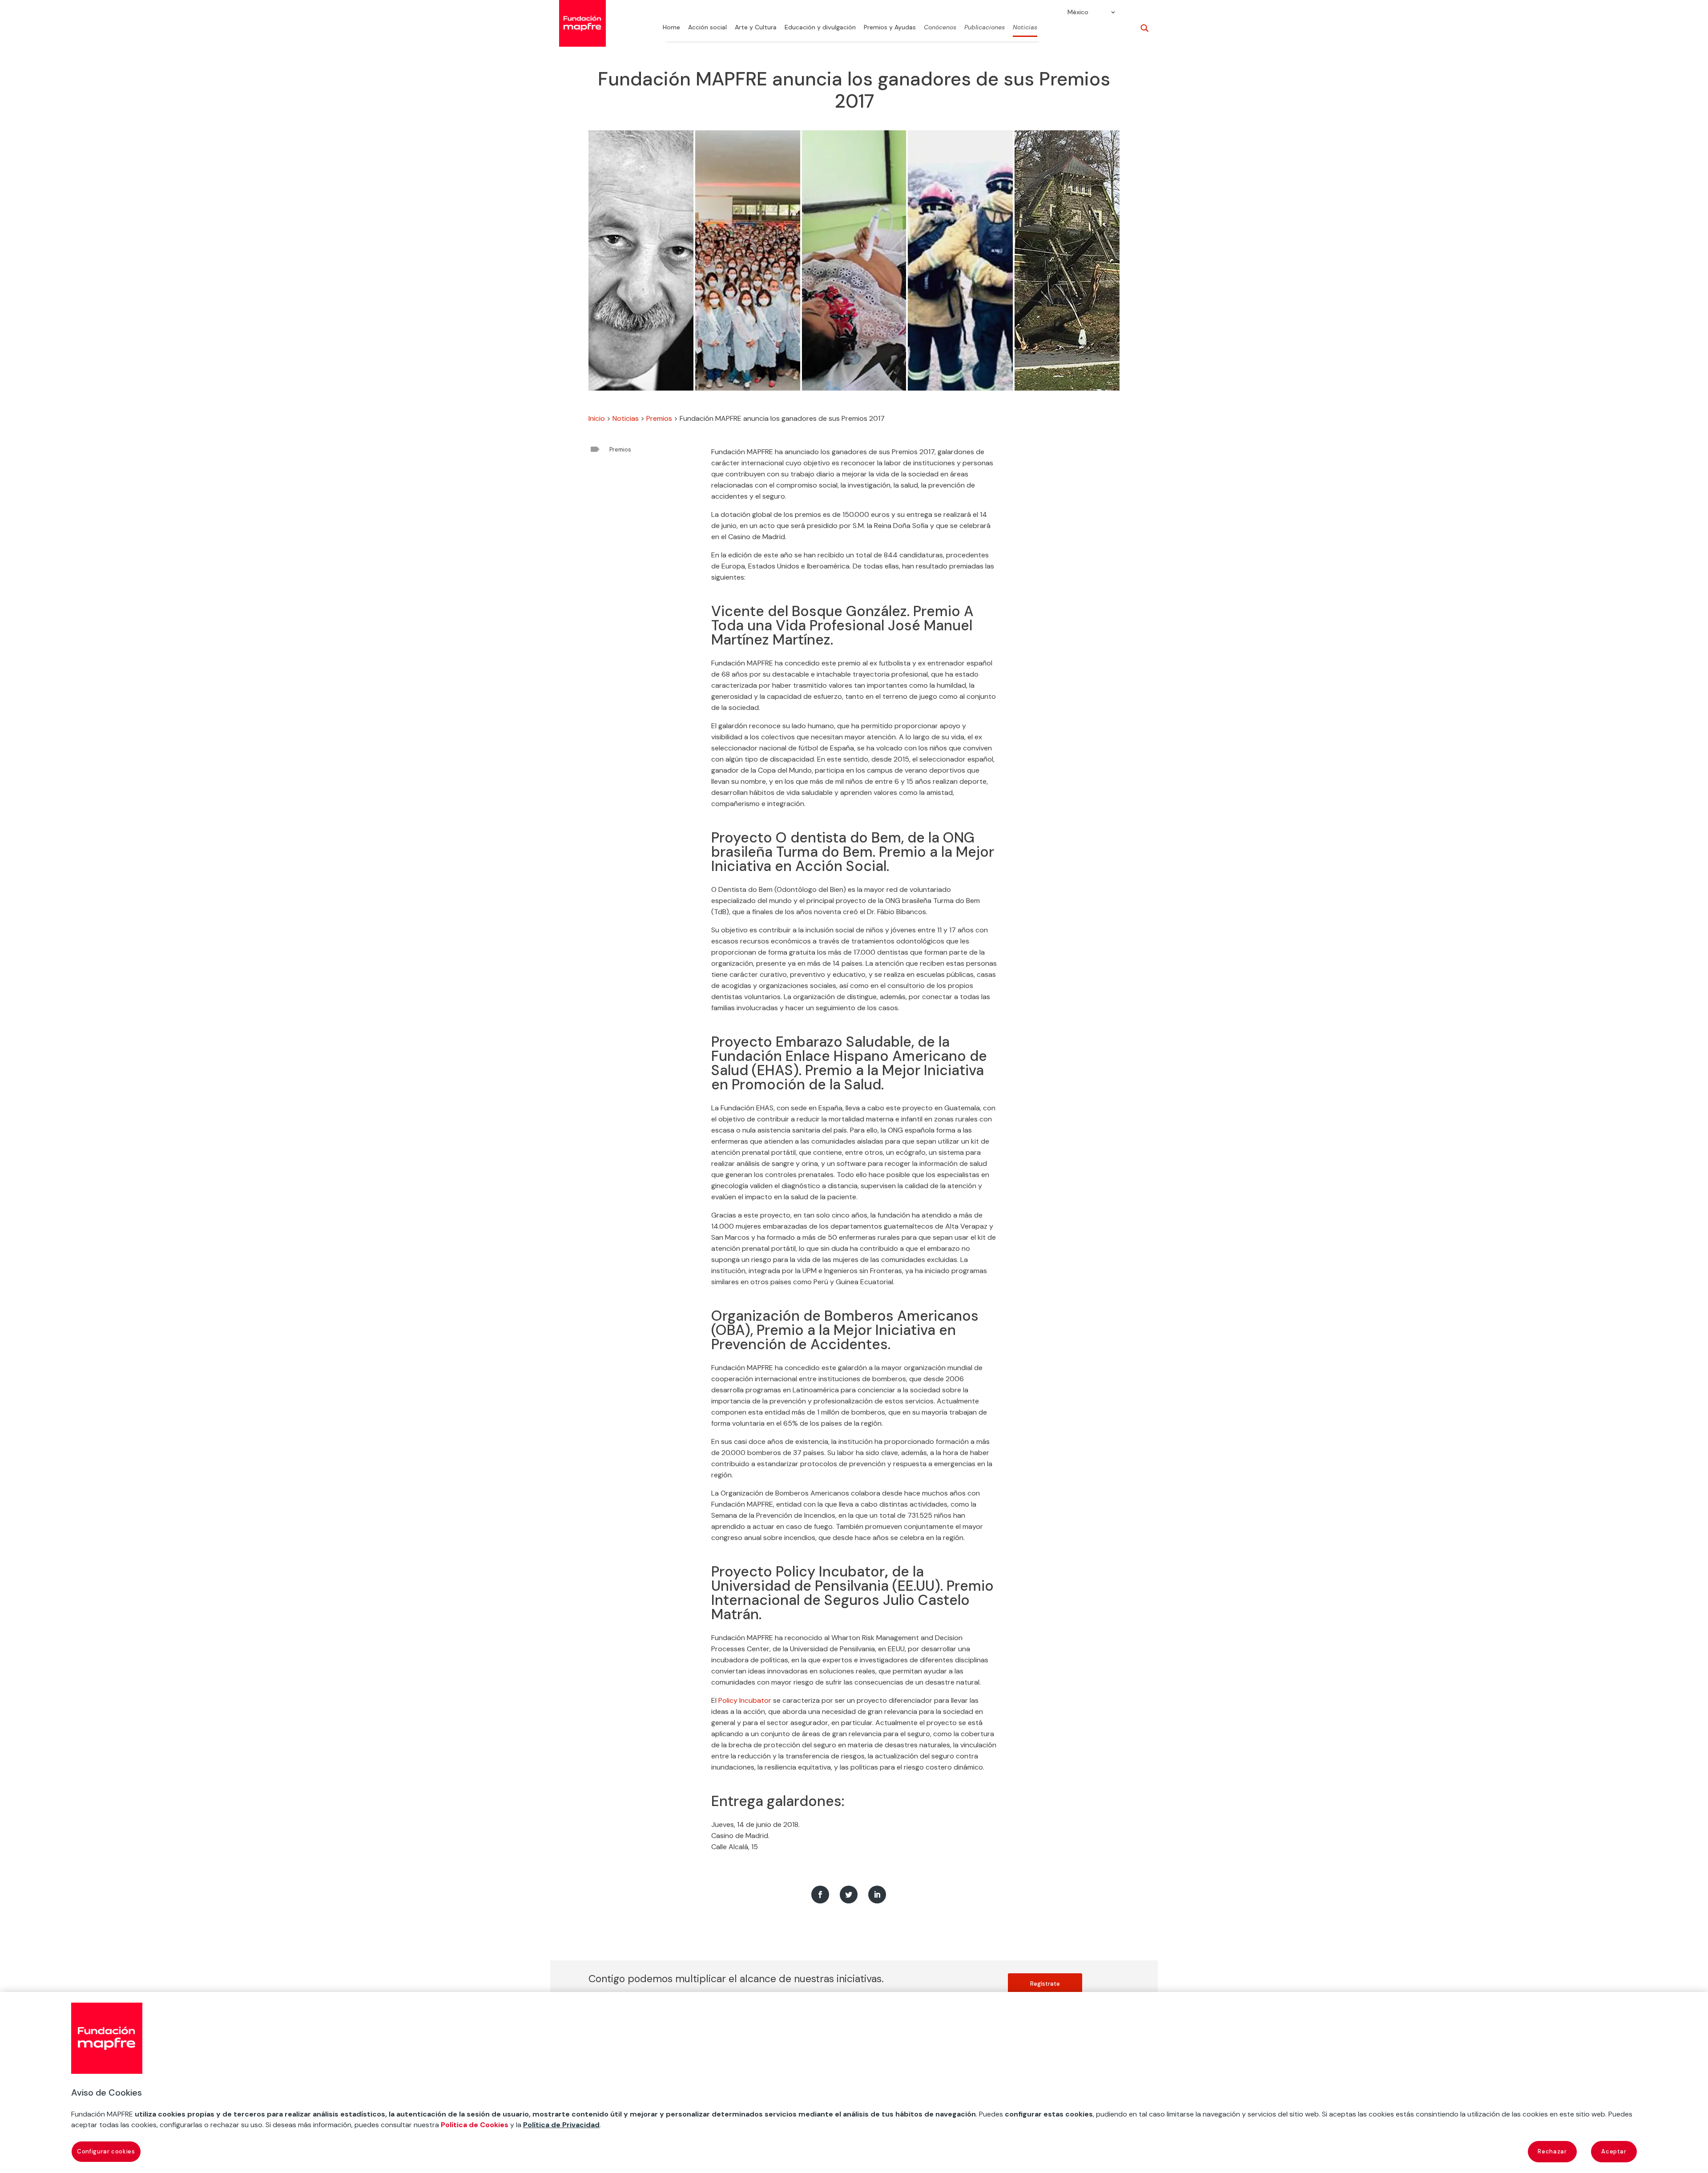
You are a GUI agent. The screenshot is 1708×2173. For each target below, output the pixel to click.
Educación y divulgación (820, 28)
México (1078, 12)
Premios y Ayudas (890, 28)
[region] (854, 2082)
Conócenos (940, 28)
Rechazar (1552, 2151)
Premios (659, 418)
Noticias (1025, 28)
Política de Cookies (475, 2125)
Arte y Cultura (756, 28)
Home (671, 28)
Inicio (597, 418)
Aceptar (1614, 2151)
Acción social (707, 28)
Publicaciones (985, 28)
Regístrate (1045, 1984)
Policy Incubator (745, 1700)
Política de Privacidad (561, 2125)
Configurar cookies (106, 2151)
